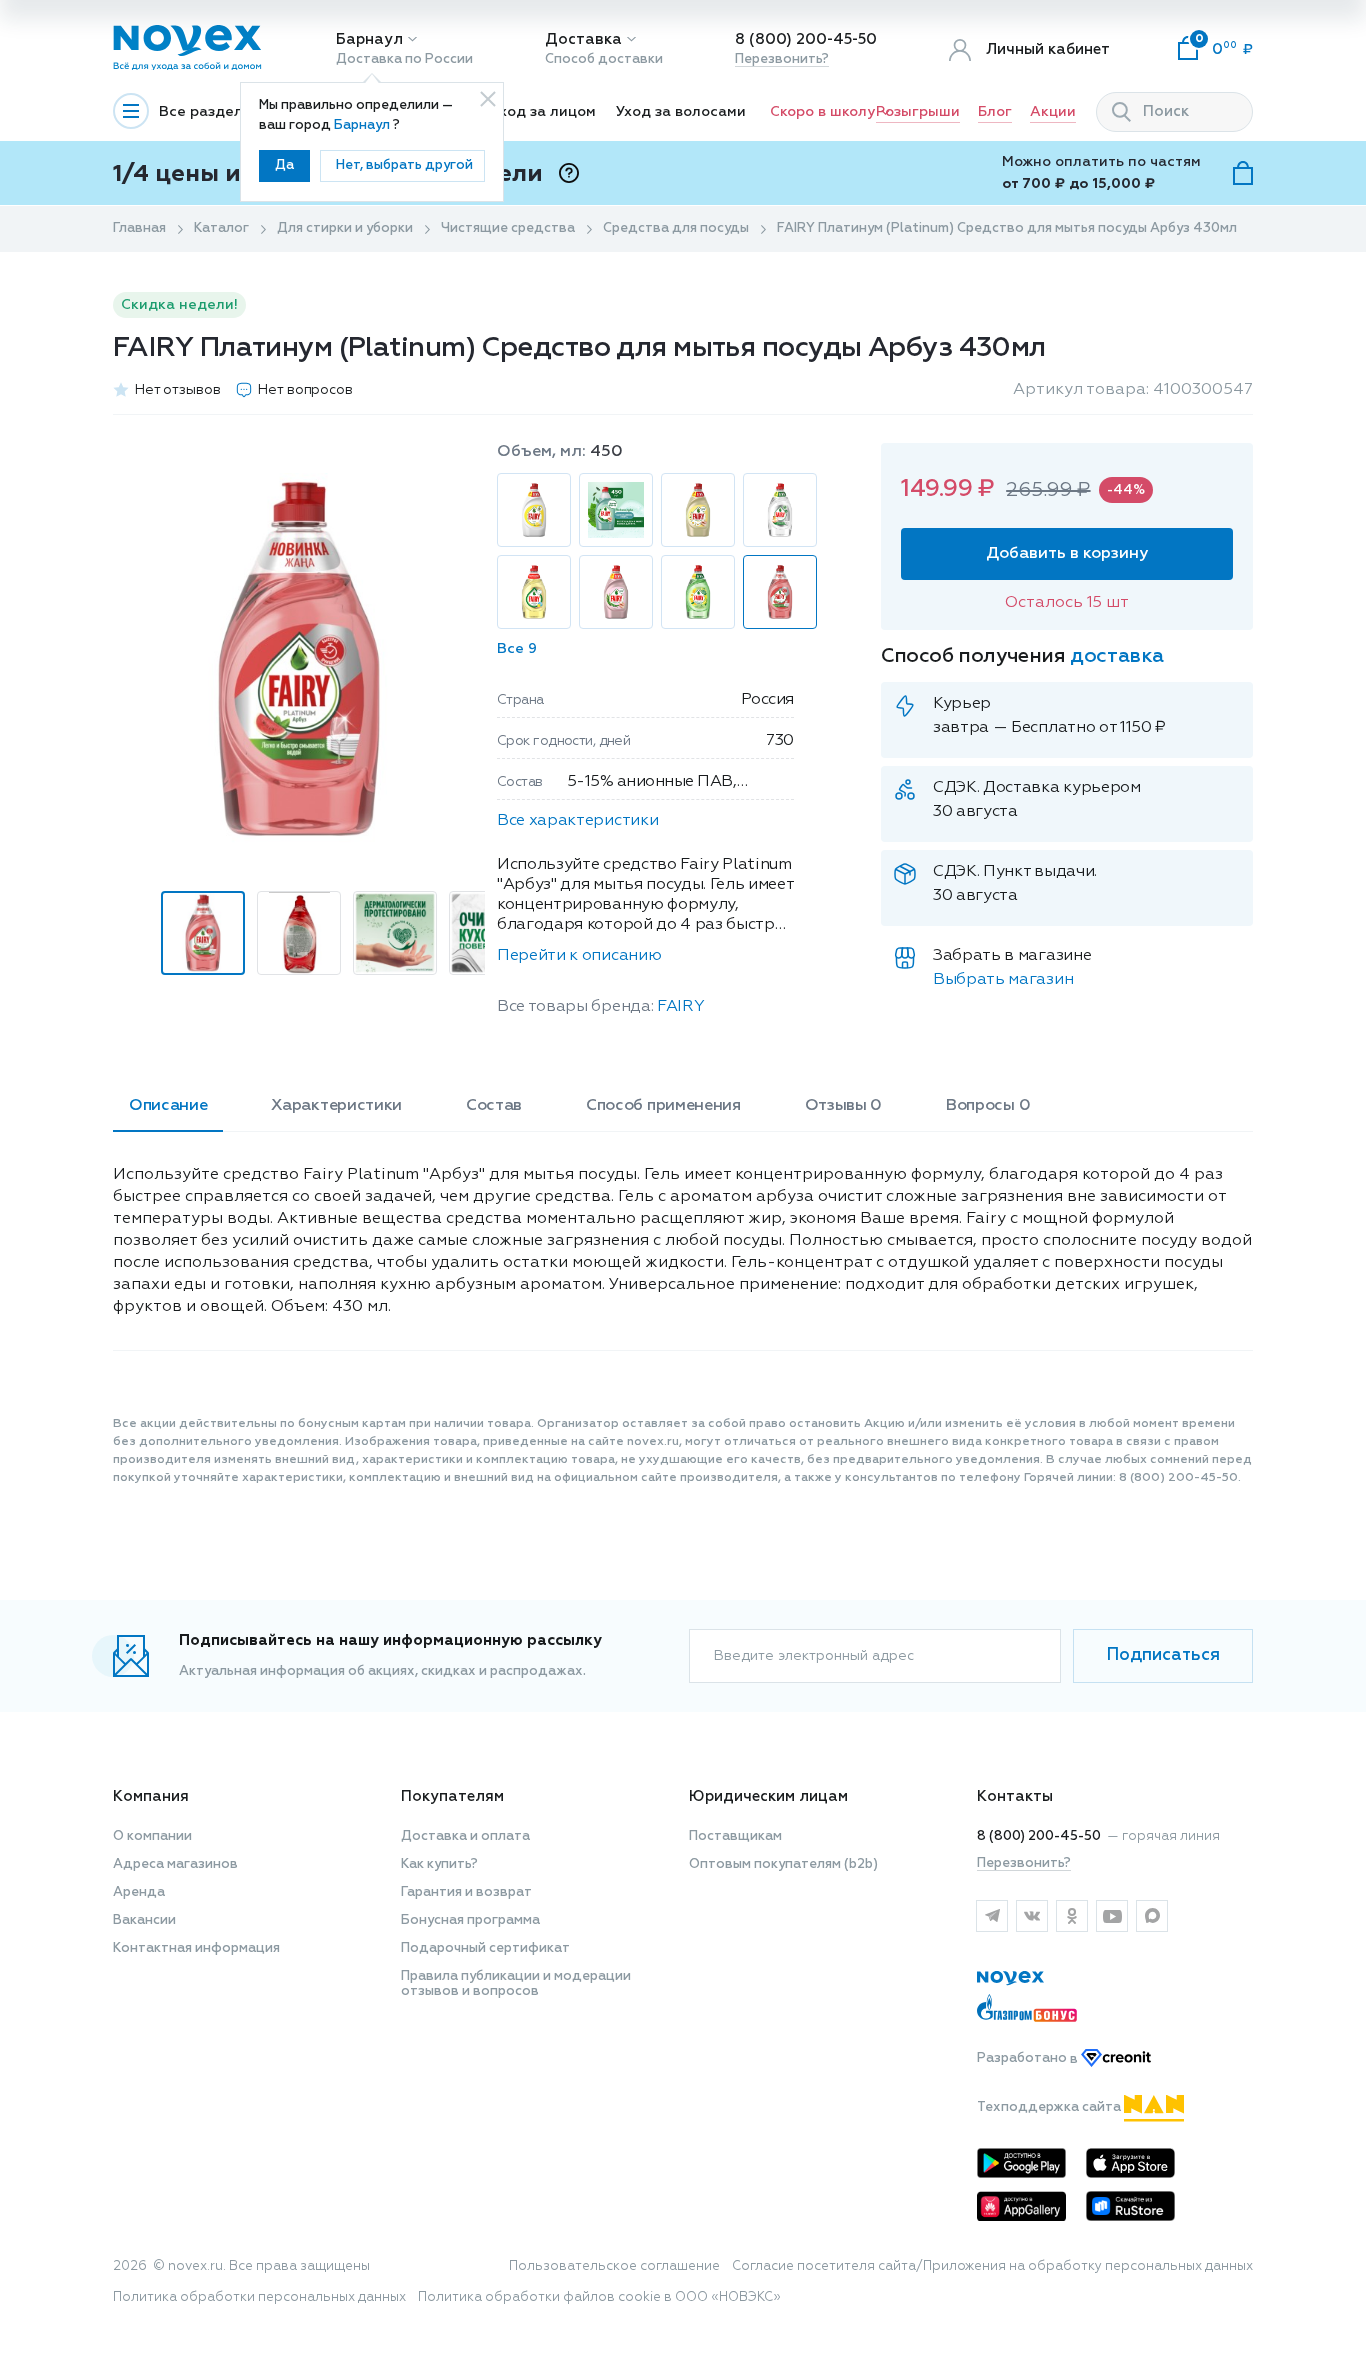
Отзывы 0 (843, 1106)
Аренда (139, 1892)
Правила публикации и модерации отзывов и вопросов (516, 1984)
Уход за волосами (681, 112)
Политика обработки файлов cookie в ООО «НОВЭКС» (599, 2297)
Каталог (221, 228)
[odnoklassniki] (1072, 1916)
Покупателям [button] (452, 1796)
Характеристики (336, 1106)
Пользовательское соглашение (614, 2266)
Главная (139, 228)
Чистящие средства (508, 228)
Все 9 (517, 649)
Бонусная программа (470, 1920)
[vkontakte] (1032, 1916)
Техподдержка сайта (1050, 2107)
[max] (1152, 1916)
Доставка (583, 39)
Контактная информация (196, 1948)
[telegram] (992, 1916)
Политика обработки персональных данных (259, 2297)
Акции (1053, 112)
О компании (152, 1836)
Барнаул (369, 39)
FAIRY (680, 1007)
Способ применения (663, 1106)
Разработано (1029, 2059)
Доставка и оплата (465, 1836)
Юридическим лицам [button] (768, 1796)
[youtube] (1112, 1916)
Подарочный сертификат (485, 1948)
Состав (494, 1106)
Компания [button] (151, 1796)
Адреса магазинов (175, 1864)
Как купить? (439, 1864)
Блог (995, 112)
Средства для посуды (676, 228)
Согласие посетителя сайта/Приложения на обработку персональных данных (992, 2266)
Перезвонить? (782, 59)
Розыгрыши (918, 112)
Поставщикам (735, 1836)
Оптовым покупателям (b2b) (783, 1864)
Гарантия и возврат (466, 1892)
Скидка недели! (179, 305)
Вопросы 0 (988, 1106)
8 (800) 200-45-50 (806, 39)
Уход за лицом (543, 112)
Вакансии (144, 1920)
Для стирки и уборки (345, 228)
